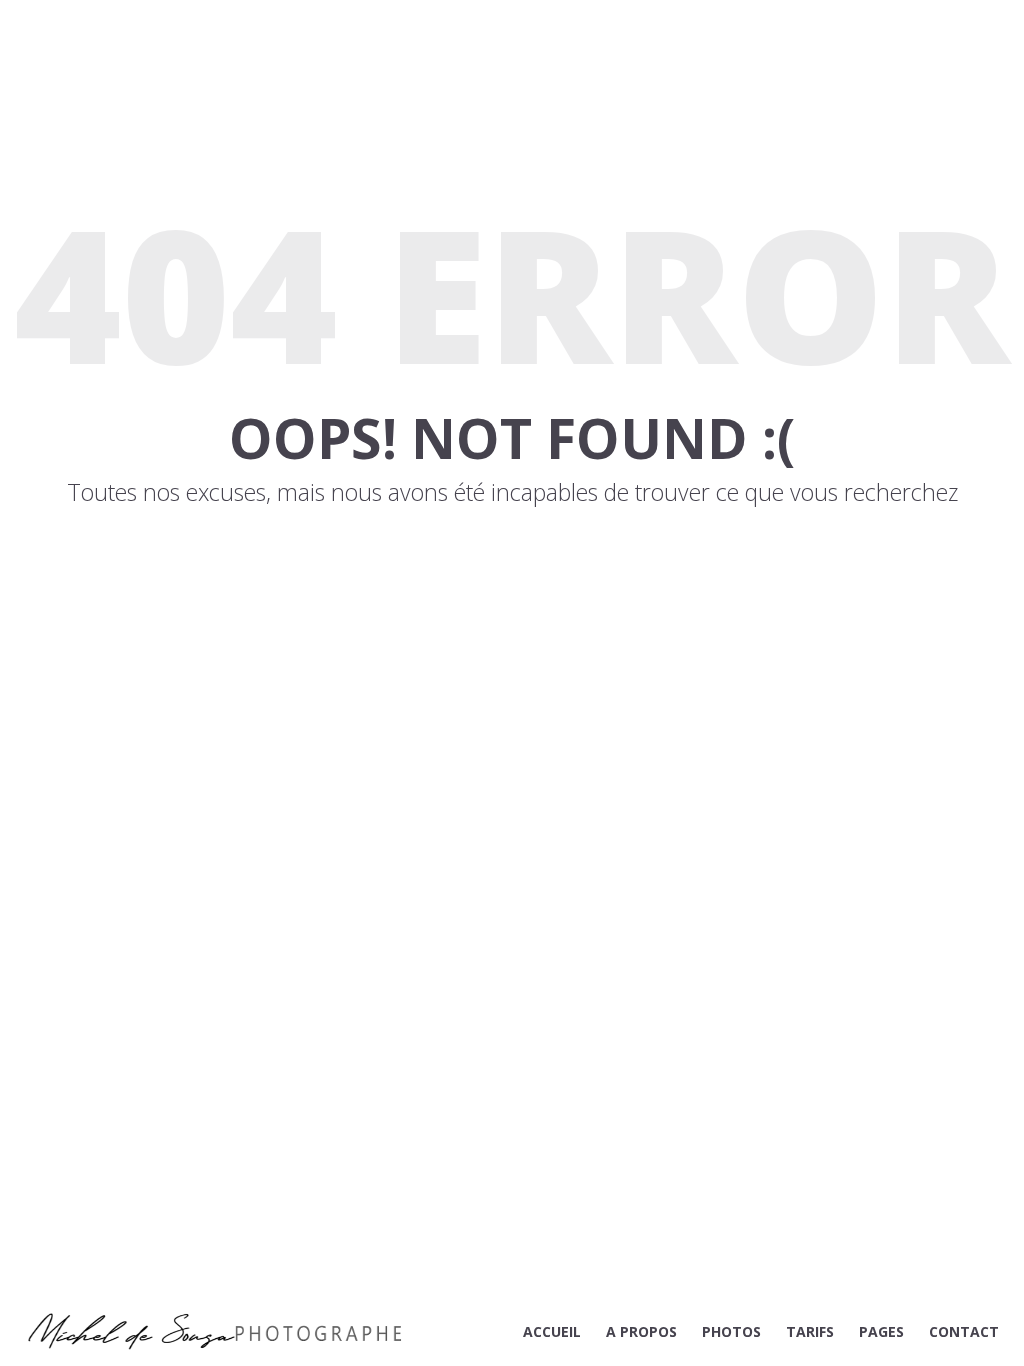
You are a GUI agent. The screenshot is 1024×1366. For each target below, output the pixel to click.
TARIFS (810, 1331)
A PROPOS (641, 1331)
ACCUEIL (552, 1331)
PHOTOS (731, 1331)
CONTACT (964, 1331)
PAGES (881, 1331)
